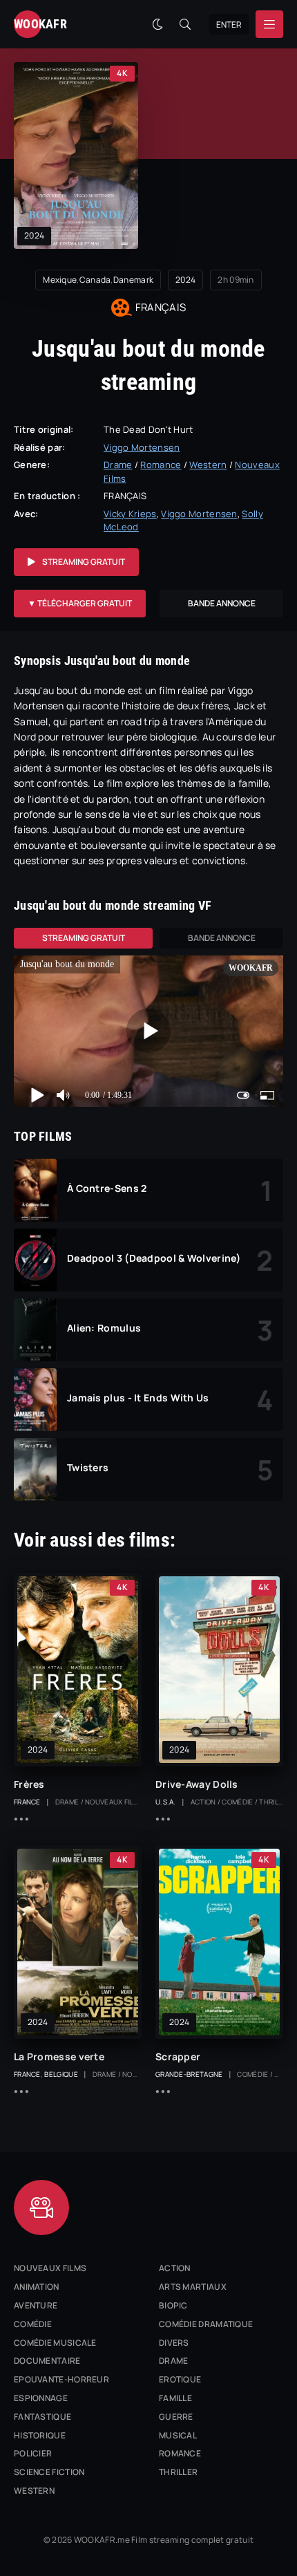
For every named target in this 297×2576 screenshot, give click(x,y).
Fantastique (42, 2417)
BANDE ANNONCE (222, 603)
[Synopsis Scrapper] (163, 2091)
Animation (37, 2287)
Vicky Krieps (130, 514)
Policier (33, 2453)
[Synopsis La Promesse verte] (21, 2091)
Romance (161, 465)
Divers (174, 2343)
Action (175, 2268)
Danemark (133, 280)
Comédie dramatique (206, 2324)
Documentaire (47, 2361)
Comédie (33, 2324)
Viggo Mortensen (142, 447)
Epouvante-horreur (61, 2379)
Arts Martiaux (193, 2287)
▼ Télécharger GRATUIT (80, 603)
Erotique (180, 2379)
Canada (95, 280)
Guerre (176, 2417)
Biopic (173, 2305)
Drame (118, 465)
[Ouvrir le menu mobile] (269, 24)
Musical (178, 2435)
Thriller (178, 2472)
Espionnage (41, 2398)
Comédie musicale (55, 2343)
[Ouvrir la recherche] (185, 24)
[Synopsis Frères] (21, 1819)
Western (208, 465)
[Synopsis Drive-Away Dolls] (163, 1819)
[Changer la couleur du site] (157, 24)
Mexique (60, 280)
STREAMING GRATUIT (84, 562)
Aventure (36, 2305)
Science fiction (49, 2472)
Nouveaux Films (50, 2268)
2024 (34, 235)
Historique (40, 2435)
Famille (175, 2398)
